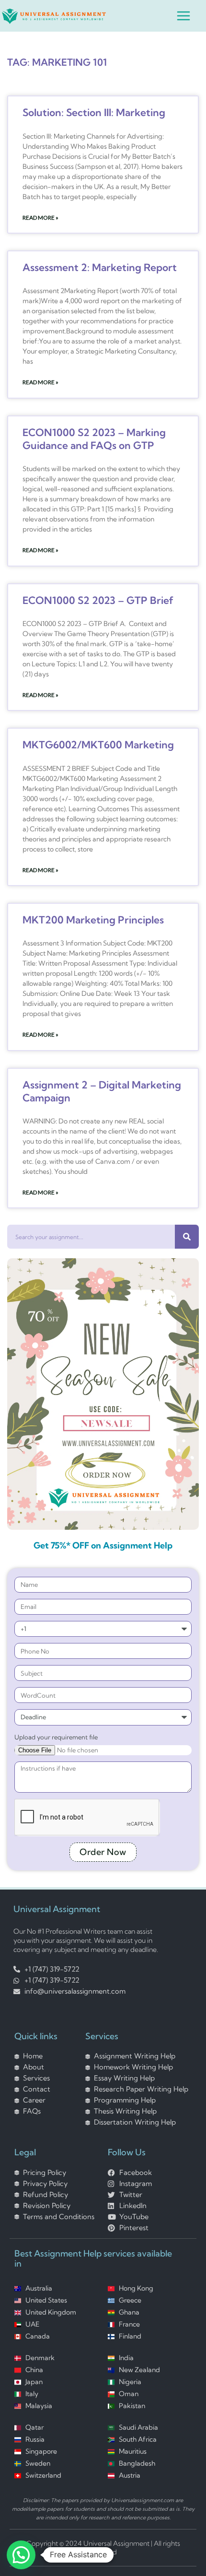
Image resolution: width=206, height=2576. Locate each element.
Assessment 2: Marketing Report (100, 267)
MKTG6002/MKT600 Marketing (98, 744)
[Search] (187, 1237)
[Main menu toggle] (183, 16)
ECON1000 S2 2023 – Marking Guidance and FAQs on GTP (94, 439)
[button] (21, 2555)
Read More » (40, 218)
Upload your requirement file (56, 1737)
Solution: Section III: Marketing (94, 112)
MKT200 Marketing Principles (93, 920)
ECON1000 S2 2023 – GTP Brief (98, 600)
